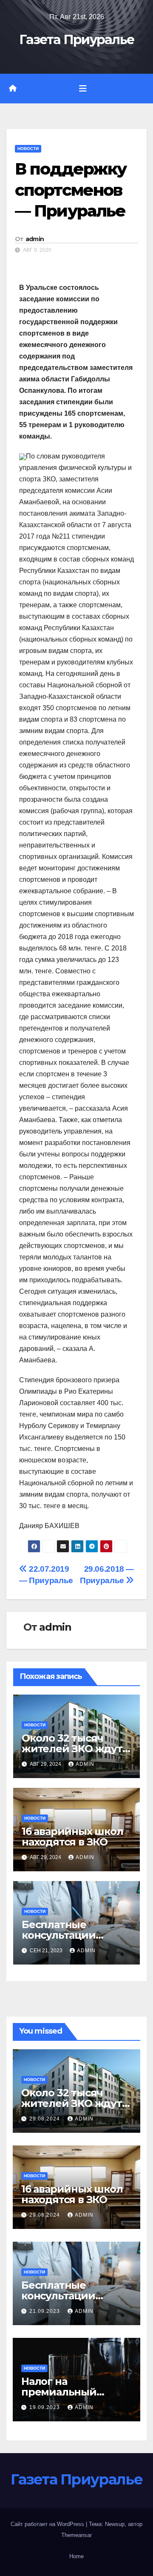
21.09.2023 (45, 2311)
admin (35, 239)
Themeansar (76, 2535)
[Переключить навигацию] (83, 89)
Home (76, 2556)
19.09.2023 (45, 2407)
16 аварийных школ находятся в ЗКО (72, 1837)
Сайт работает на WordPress (48, 2524)
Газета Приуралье (77, 40)
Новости (28, 149)
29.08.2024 (45, 2119)
